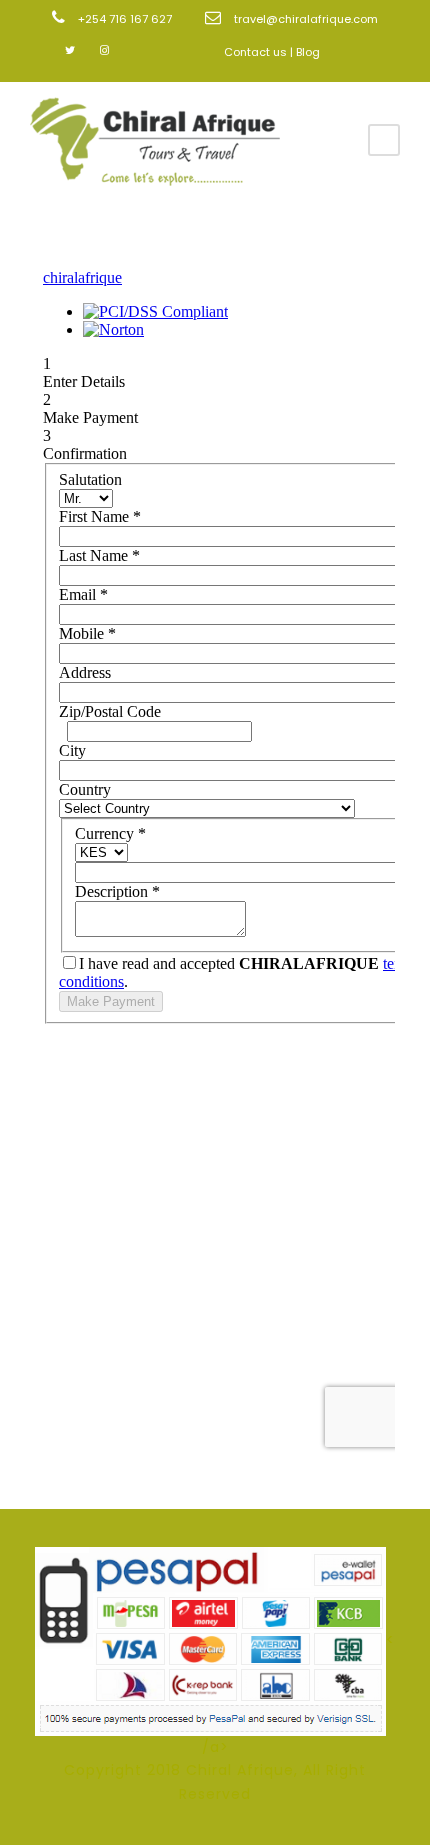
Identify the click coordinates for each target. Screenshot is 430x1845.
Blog (308, 52)
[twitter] (70, 50)
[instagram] (104, 50)
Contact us (255, 52)
